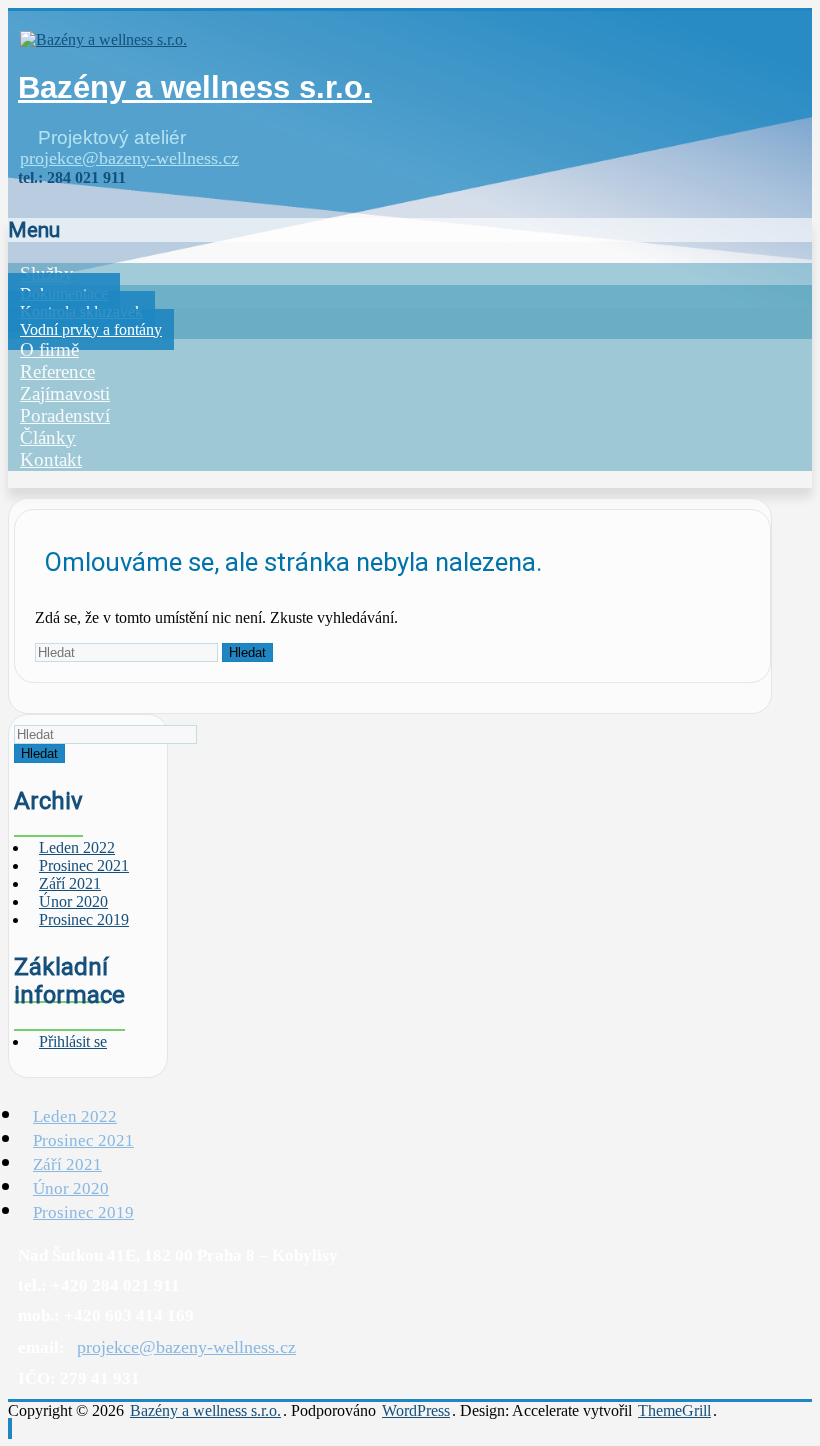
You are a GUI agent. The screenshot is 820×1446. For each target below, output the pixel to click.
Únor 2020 (71, 1188)
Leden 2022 (75, 1116)
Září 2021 (67, 1164)
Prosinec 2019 (84, 919)
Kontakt (51, 459)
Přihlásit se (73, 1041)
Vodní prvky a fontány (91, 329)
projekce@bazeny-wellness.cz (129, 158)
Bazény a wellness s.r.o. (195, 87)
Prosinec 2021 (83, 1140)
